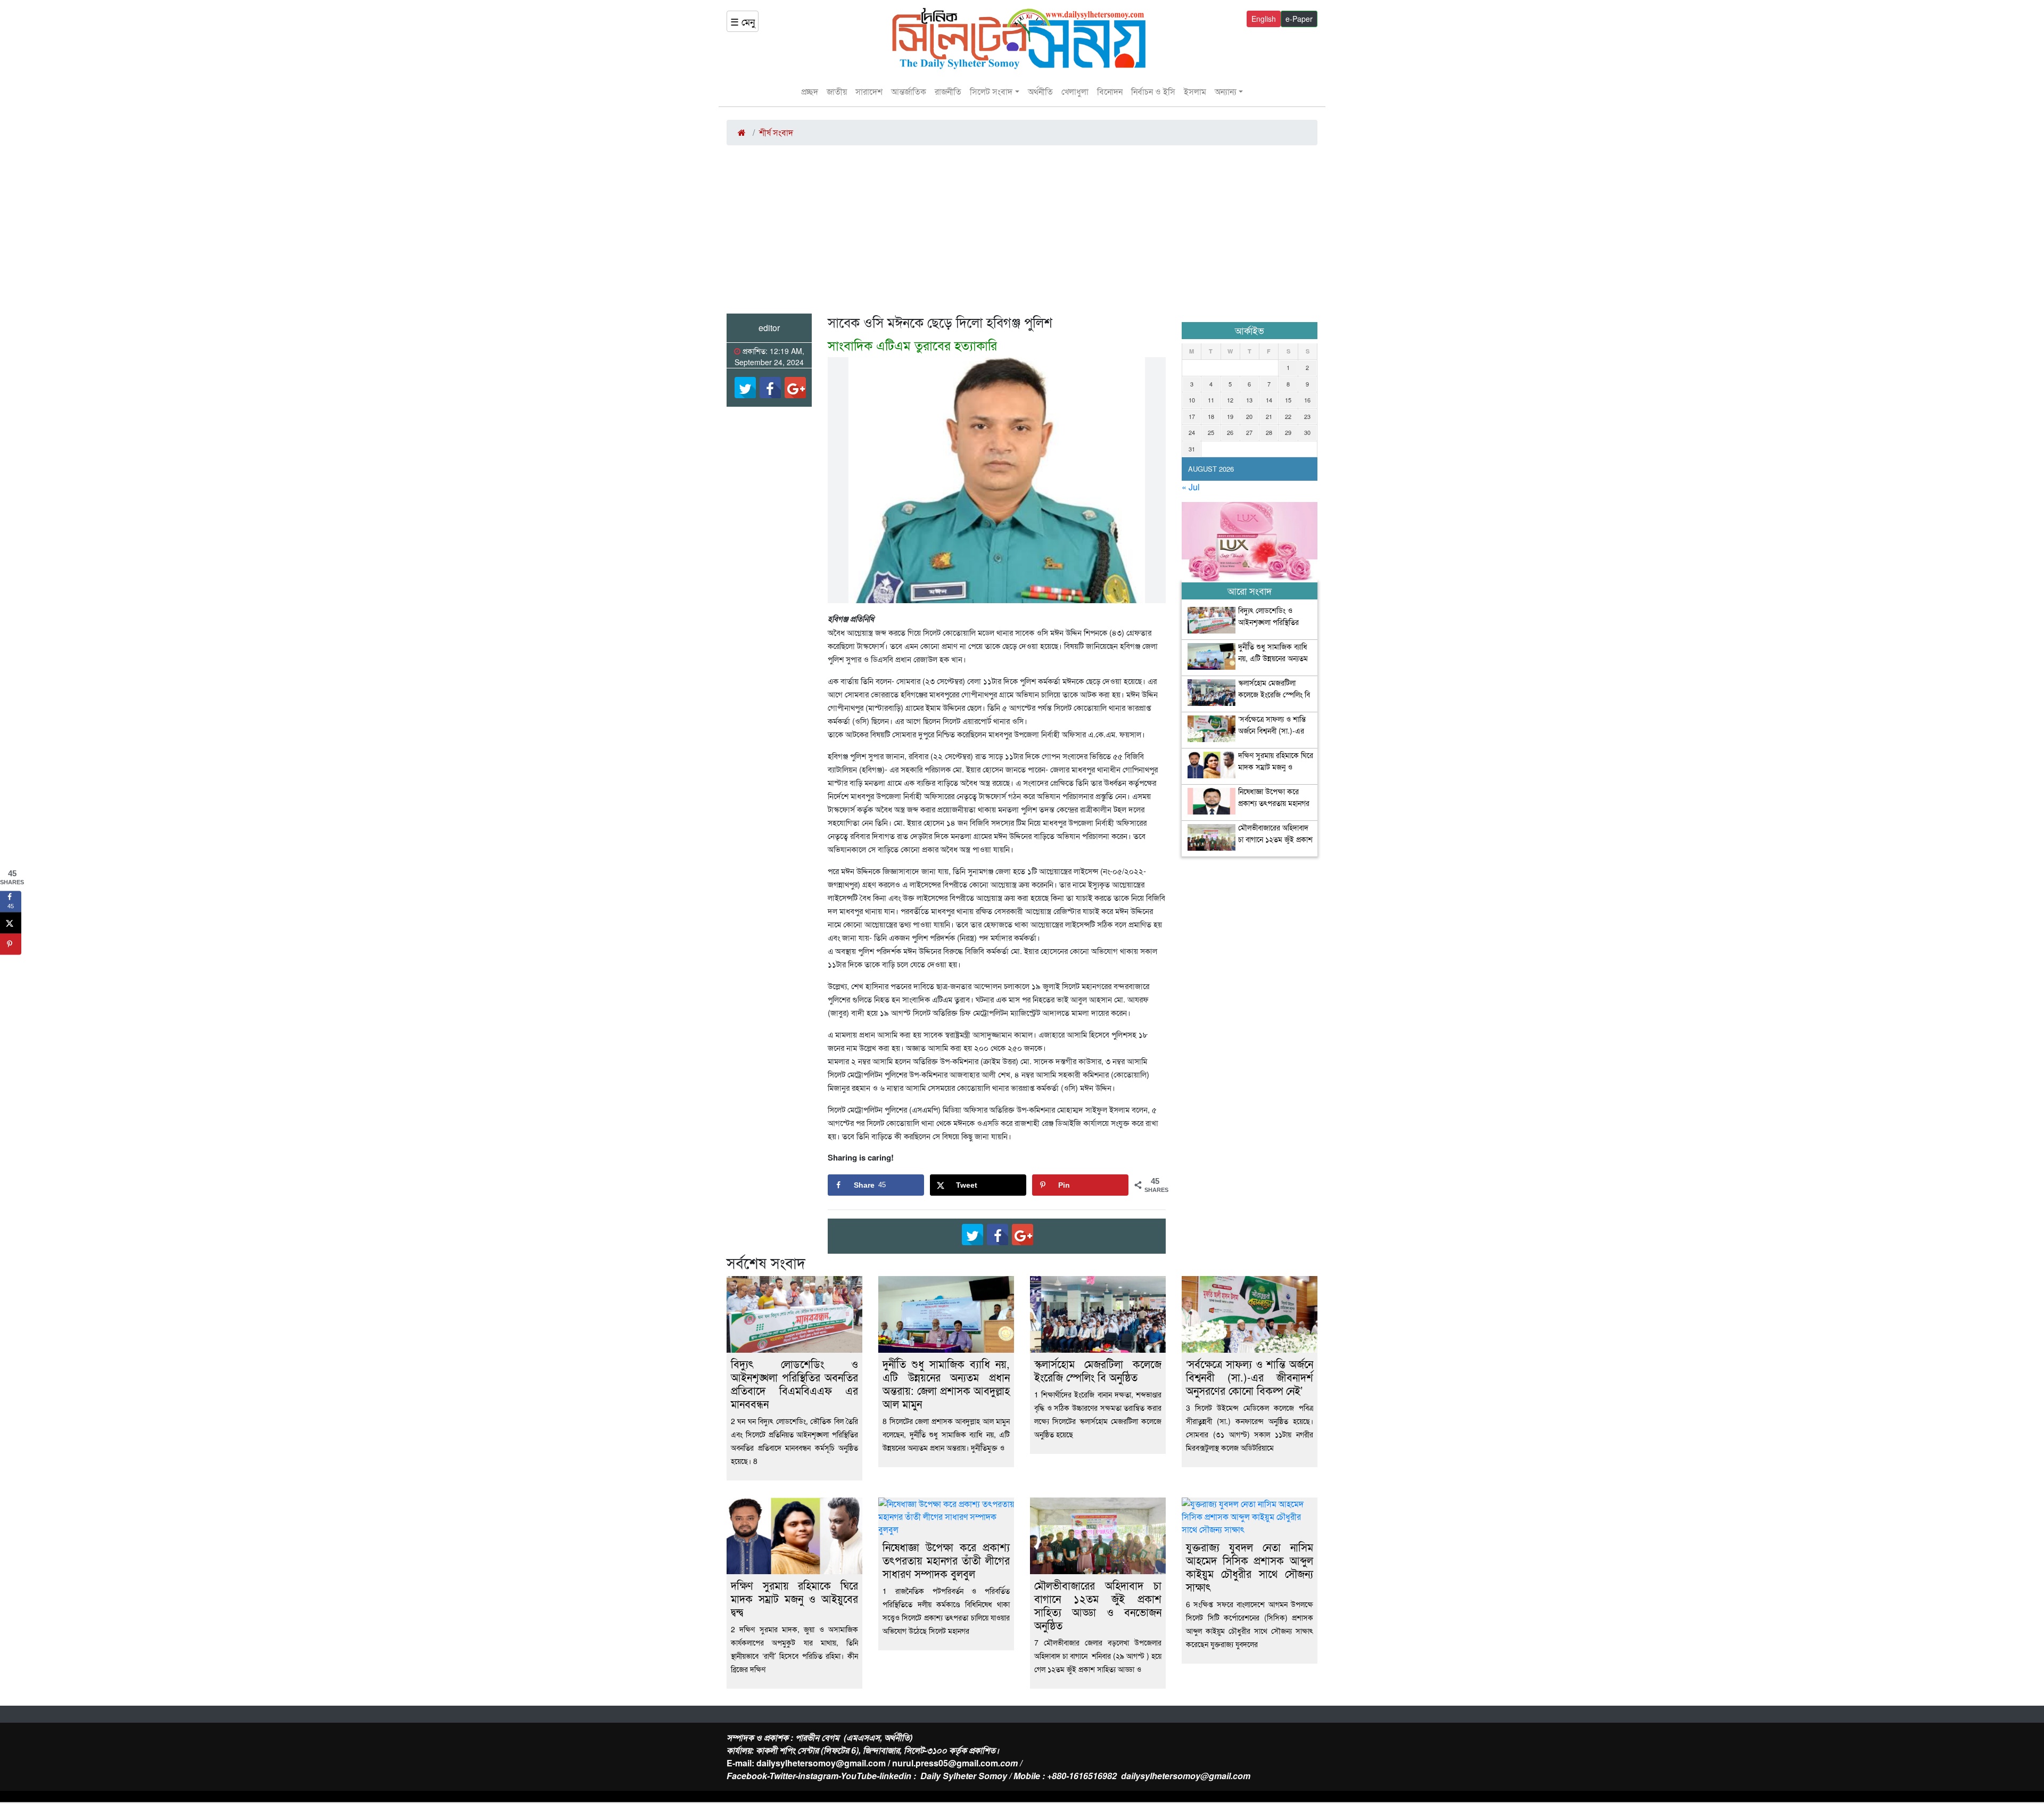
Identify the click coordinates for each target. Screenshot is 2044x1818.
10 (1192, 400)
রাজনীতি (948, 91)
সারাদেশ (869, 91)
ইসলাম (1195, 91)
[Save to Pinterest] (11, 944)
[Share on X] (11, 923)
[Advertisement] (1022, 234)
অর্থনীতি (1040, 91)
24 (1192, 432)
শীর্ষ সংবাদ (776, 132)
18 (1211, 416)
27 (1249, 432)
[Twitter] (745, 388)
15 (1288, 400)
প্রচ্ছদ (810, 91)
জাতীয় (837, 91)
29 (1288, 432)
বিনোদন (1110, 91)
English (1264, 19)
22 (1288, 416)
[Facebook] (770, 388)
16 (1307, 400)
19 (1230, 416)
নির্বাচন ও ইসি (1153, 91)
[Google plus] (795, 388)
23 (1307, 416)
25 (1211, 432)
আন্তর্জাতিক (909, 91)
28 (1269, 432)
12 (1230, 400)
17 (1192, 416)
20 (1249, 416)
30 (1307, 432)
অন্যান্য (1226, 91)
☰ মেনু (743, 21)
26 (1230, 432)
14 (1269, 400)
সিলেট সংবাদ (991, 91)
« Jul (1191, 487)
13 (1249, 400)
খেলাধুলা (1075, 91)
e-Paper (1299, 19)
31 (1192, 449)
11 (1211, 400)
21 (1269, 416)
